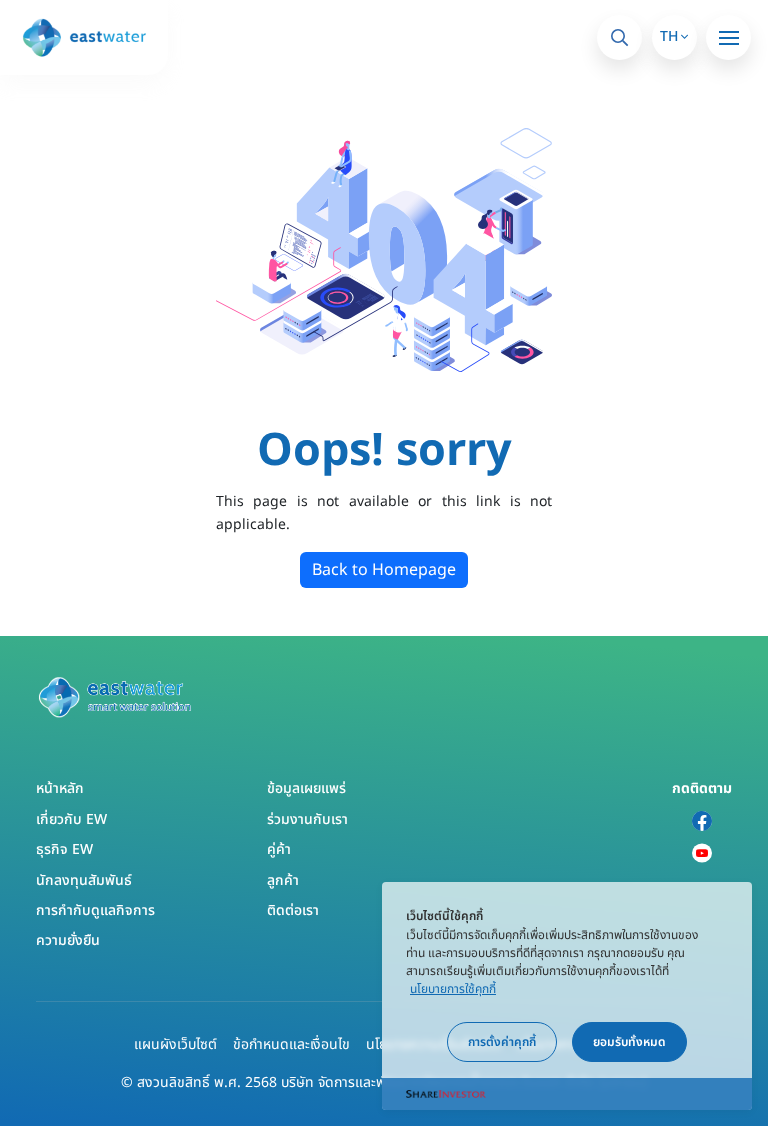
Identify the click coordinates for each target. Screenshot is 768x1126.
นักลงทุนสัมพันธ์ (84, 880)
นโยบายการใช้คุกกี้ (453, 989)
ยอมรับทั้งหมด (629, 1042)
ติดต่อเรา (293, 910)
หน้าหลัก (60, 788)
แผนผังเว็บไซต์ (175, 1044)
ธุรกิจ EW (64, 849)
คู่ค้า (279, 849)
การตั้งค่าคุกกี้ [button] (502, 1042)
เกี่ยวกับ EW (71, 819)
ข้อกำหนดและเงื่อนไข (291, 1044)
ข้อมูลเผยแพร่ (306, 788)
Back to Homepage (384, 570)
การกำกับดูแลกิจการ (95, 910)
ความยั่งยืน (68, 940)
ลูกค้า (283, 880)
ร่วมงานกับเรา (307, 819)
